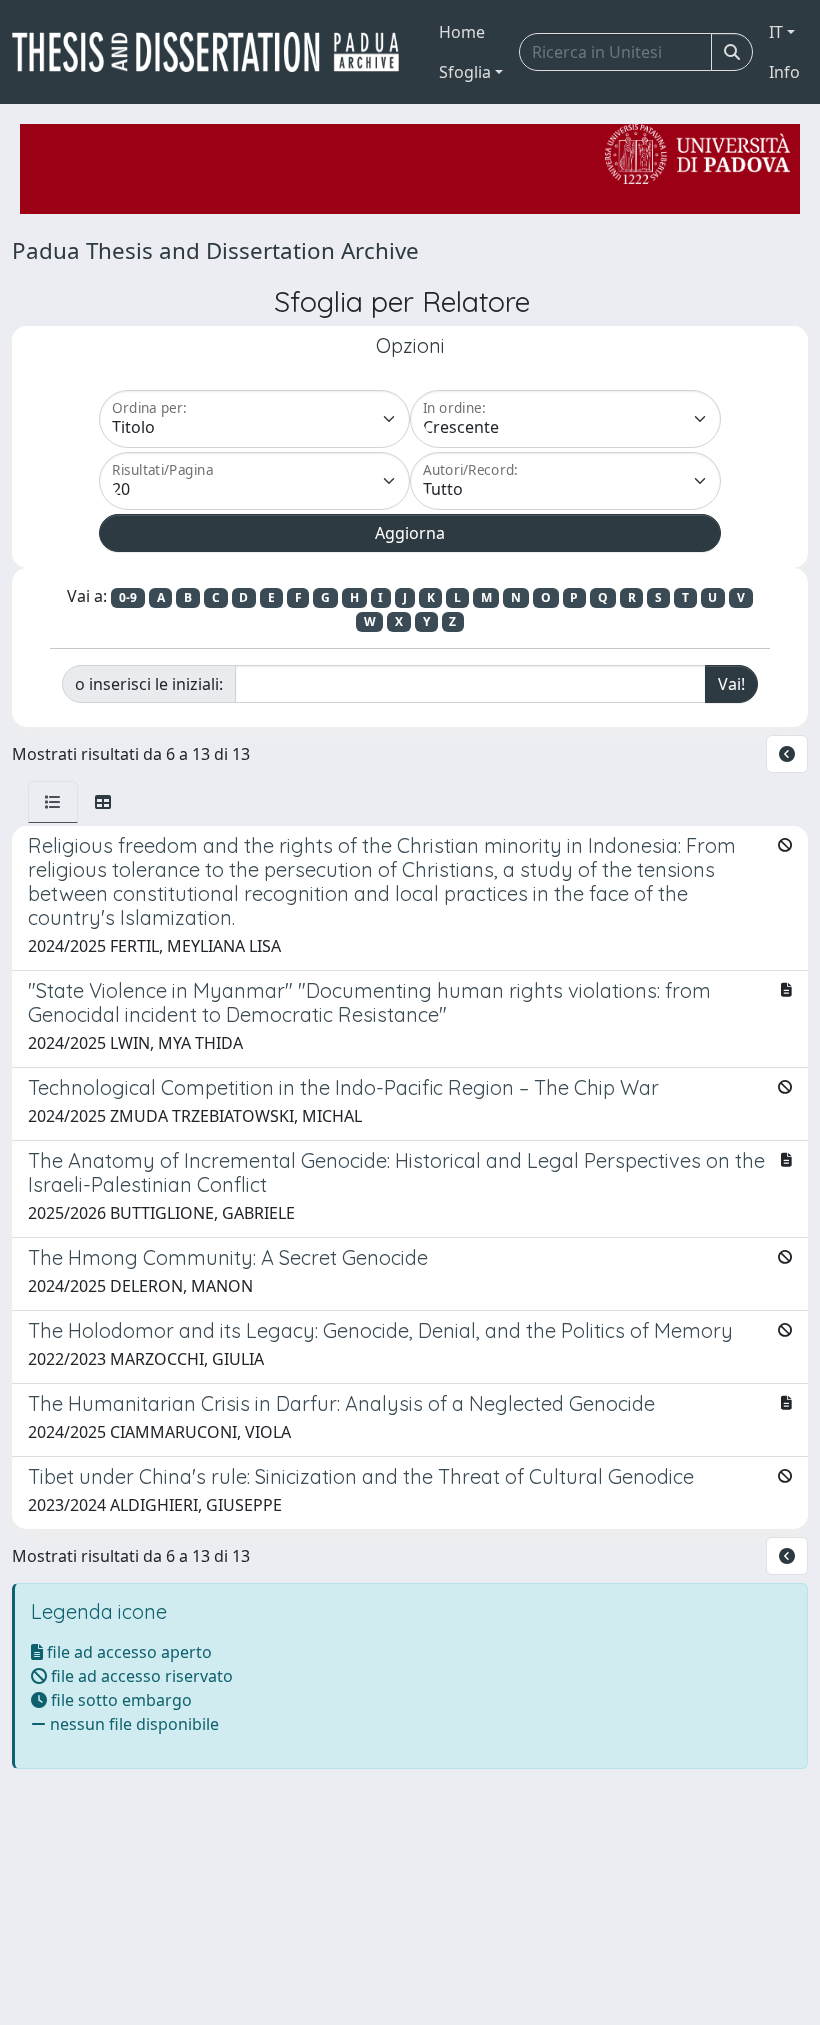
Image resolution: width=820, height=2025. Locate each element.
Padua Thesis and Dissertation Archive (215, 250)
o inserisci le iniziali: (149, 684)
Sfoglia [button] (465, 72)
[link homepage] (213, 52)
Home (462, 32)
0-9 (128, 597)
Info (784, 72)
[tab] (53, 802)
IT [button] (776, 32)
